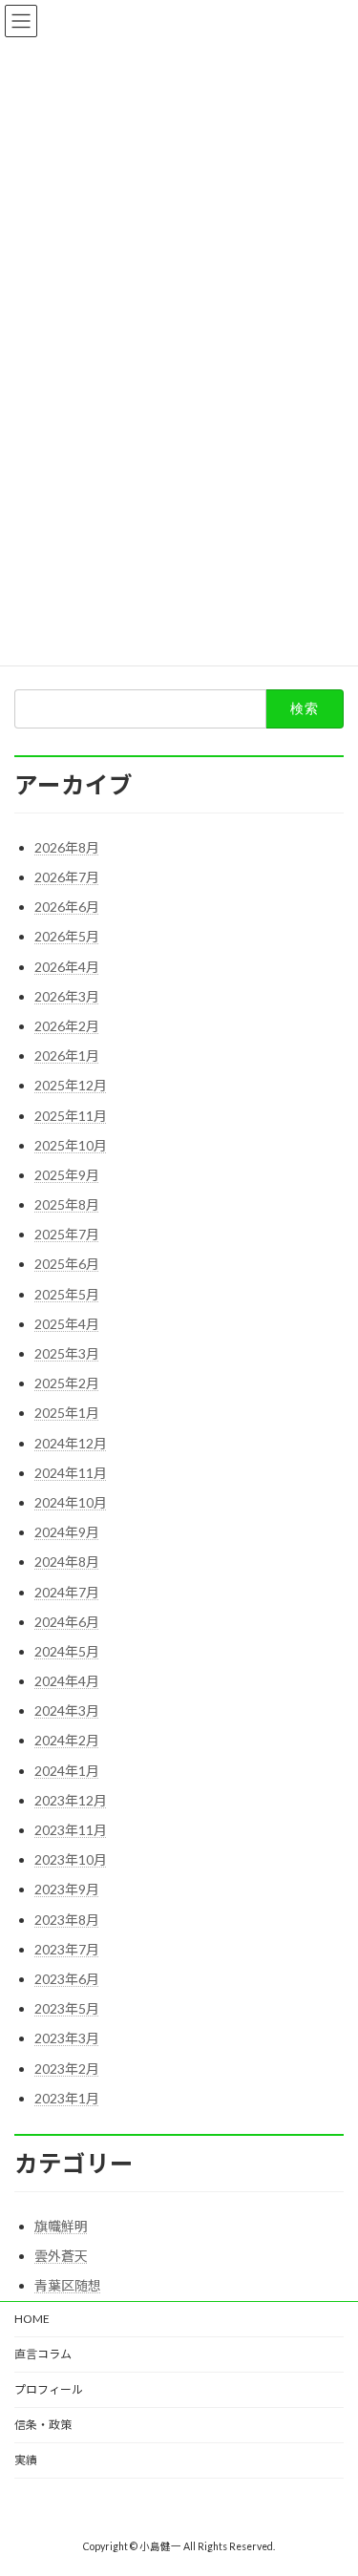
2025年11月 (71, 1116)
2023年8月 (67, 1920)
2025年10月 (71, 1145)
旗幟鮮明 (61, 2226)
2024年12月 (71, 1443)
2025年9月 (67, 1175)
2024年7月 (67, 1592)
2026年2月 (67, 1026)
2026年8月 (67, 847)
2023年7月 (67, 1949)
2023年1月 (67, 2098)
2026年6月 (67, 907)
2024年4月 (67, 1681)
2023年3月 (67, 2038)
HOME (32, 2319)
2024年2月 (67, 1740)
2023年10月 (71, 1859)
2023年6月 (67, 1979)
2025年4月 (67, 1324)
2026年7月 (67, 877)
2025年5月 (67, 1294)
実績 (26, 2460)
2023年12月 (71, 1800)
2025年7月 (67, 1234)
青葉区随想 (68, 2285)
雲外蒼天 (61, 2256)
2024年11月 (71, 1473)
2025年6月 (67, 1264)
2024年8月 (67, 1562)
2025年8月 (67, 1204)
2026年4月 (67, 967)
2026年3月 (67, 996)
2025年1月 (67, 1413)
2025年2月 (67, 1383)
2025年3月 (67, 1353)
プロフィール (49, 2389)
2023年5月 (67, 2008)
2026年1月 (67, 1056)
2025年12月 (71, 1085)
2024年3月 (67, 1710)
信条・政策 (43, 2425)
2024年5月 (67, 1651)
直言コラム (43, 2354)
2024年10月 (71, 1502)
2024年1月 (67, 1771)
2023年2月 (67, 2069)
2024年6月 (67, 1622)
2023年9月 (67, 1889)
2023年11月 (71, 1830)
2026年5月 (67, 936)
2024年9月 (67, 1532)
